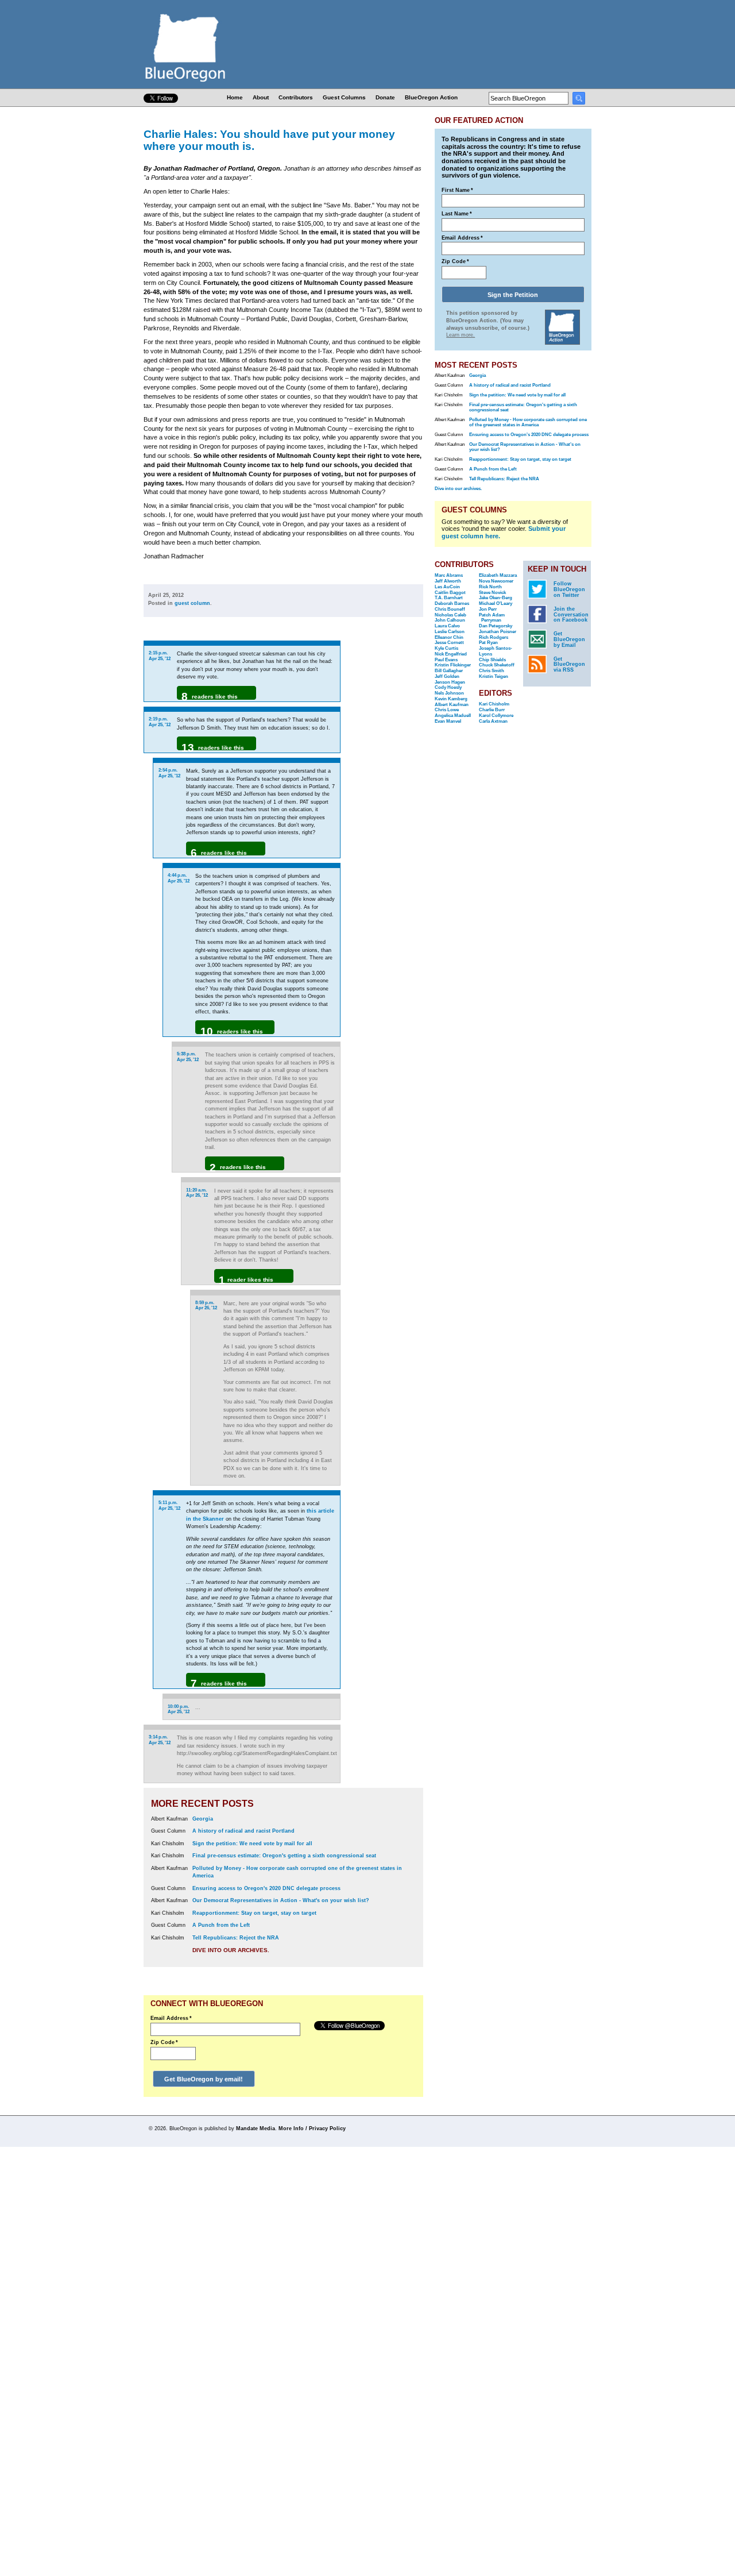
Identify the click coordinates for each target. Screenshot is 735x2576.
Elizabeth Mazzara (498, 575)
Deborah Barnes (452, 603)
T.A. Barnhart (449, 598)
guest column (192, 603)
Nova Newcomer (496, 581)
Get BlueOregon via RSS (569, 665)
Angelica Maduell (453, 716)
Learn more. (461, 335)
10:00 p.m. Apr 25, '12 (179, 1709)
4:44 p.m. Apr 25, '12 (179, 878)
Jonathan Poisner (498, 632)
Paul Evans (446, 660)
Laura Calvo (447, 626)
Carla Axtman (493, 721)
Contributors (296, 97)
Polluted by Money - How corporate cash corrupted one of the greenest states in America (528, 422)
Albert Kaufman (452, 705)
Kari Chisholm (494, 704)
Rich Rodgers (494, 637)
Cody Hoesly (448, 687)
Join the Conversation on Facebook (571, 615)
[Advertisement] (386, 785)
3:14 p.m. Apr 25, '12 (160, 1740)
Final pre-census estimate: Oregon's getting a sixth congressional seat (284, 1856)
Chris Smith (492, 671)
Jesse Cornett (449, 643)
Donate (385, 97)
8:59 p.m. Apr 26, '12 (206, 1306)
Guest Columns (344, 97)
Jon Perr (488, 609)
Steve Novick (492, 593)
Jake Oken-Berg (496, 598)
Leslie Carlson (450, 632)
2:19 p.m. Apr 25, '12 (160, 722)
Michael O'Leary (496, 603)
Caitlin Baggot (450, 593)
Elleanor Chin (449, 637)
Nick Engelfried (451, 654)
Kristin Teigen (494, 676)
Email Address (171, 2018)
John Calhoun (450, 620)
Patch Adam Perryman (492, 618)
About (261, 97)
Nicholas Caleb (450, 615)
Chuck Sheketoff (497, 665)
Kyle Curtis (446, 648)
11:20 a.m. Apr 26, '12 (197, 1193)
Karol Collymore (496, 716)
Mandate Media (256, 2128)
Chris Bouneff (450, 609)
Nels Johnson (449, 693)
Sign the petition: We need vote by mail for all (252, 1844)
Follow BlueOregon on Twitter (569, 589)
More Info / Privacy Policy (312, 2128)
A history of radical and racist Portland (243, 1831)
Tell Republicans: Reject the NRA (236, 1938)
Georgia (203, 1819)
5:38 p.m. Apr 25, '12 (188, 1057)
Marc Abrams (449, 575)
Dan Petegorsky (496, 626)
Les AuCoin (447, 587)
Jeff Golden (447, 676)
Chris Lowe (447, 710)
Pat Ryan (488, 643)
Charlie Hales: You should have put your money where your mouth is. (269, 140)
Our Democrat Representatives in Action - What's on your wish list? (281, 1900)
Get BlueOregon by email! (204, 2079)
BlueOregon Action (431, 97)
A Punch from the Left (221, 1925)
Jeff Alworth (448, 581)
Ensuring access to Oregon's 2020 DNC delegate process (266, 1888)
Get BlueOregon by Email (569, 639)
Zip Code (164, 2042)
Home (235, 97)
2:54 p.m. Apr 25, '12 (169, 773)
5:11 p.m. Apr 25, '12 (169, 1505)
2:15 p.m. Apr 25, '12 (160, 656)
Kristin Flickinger (453, 665)
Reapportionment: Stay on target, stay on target (254, 1913)
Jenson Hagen (450, 682)
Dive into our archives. (231, 1950)
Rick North (490, 587)
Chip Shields (492, 660)
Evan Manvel (448, 721)
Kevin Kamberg (451, 699)
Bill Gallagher (449, 671)
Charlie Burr (492, 710)
